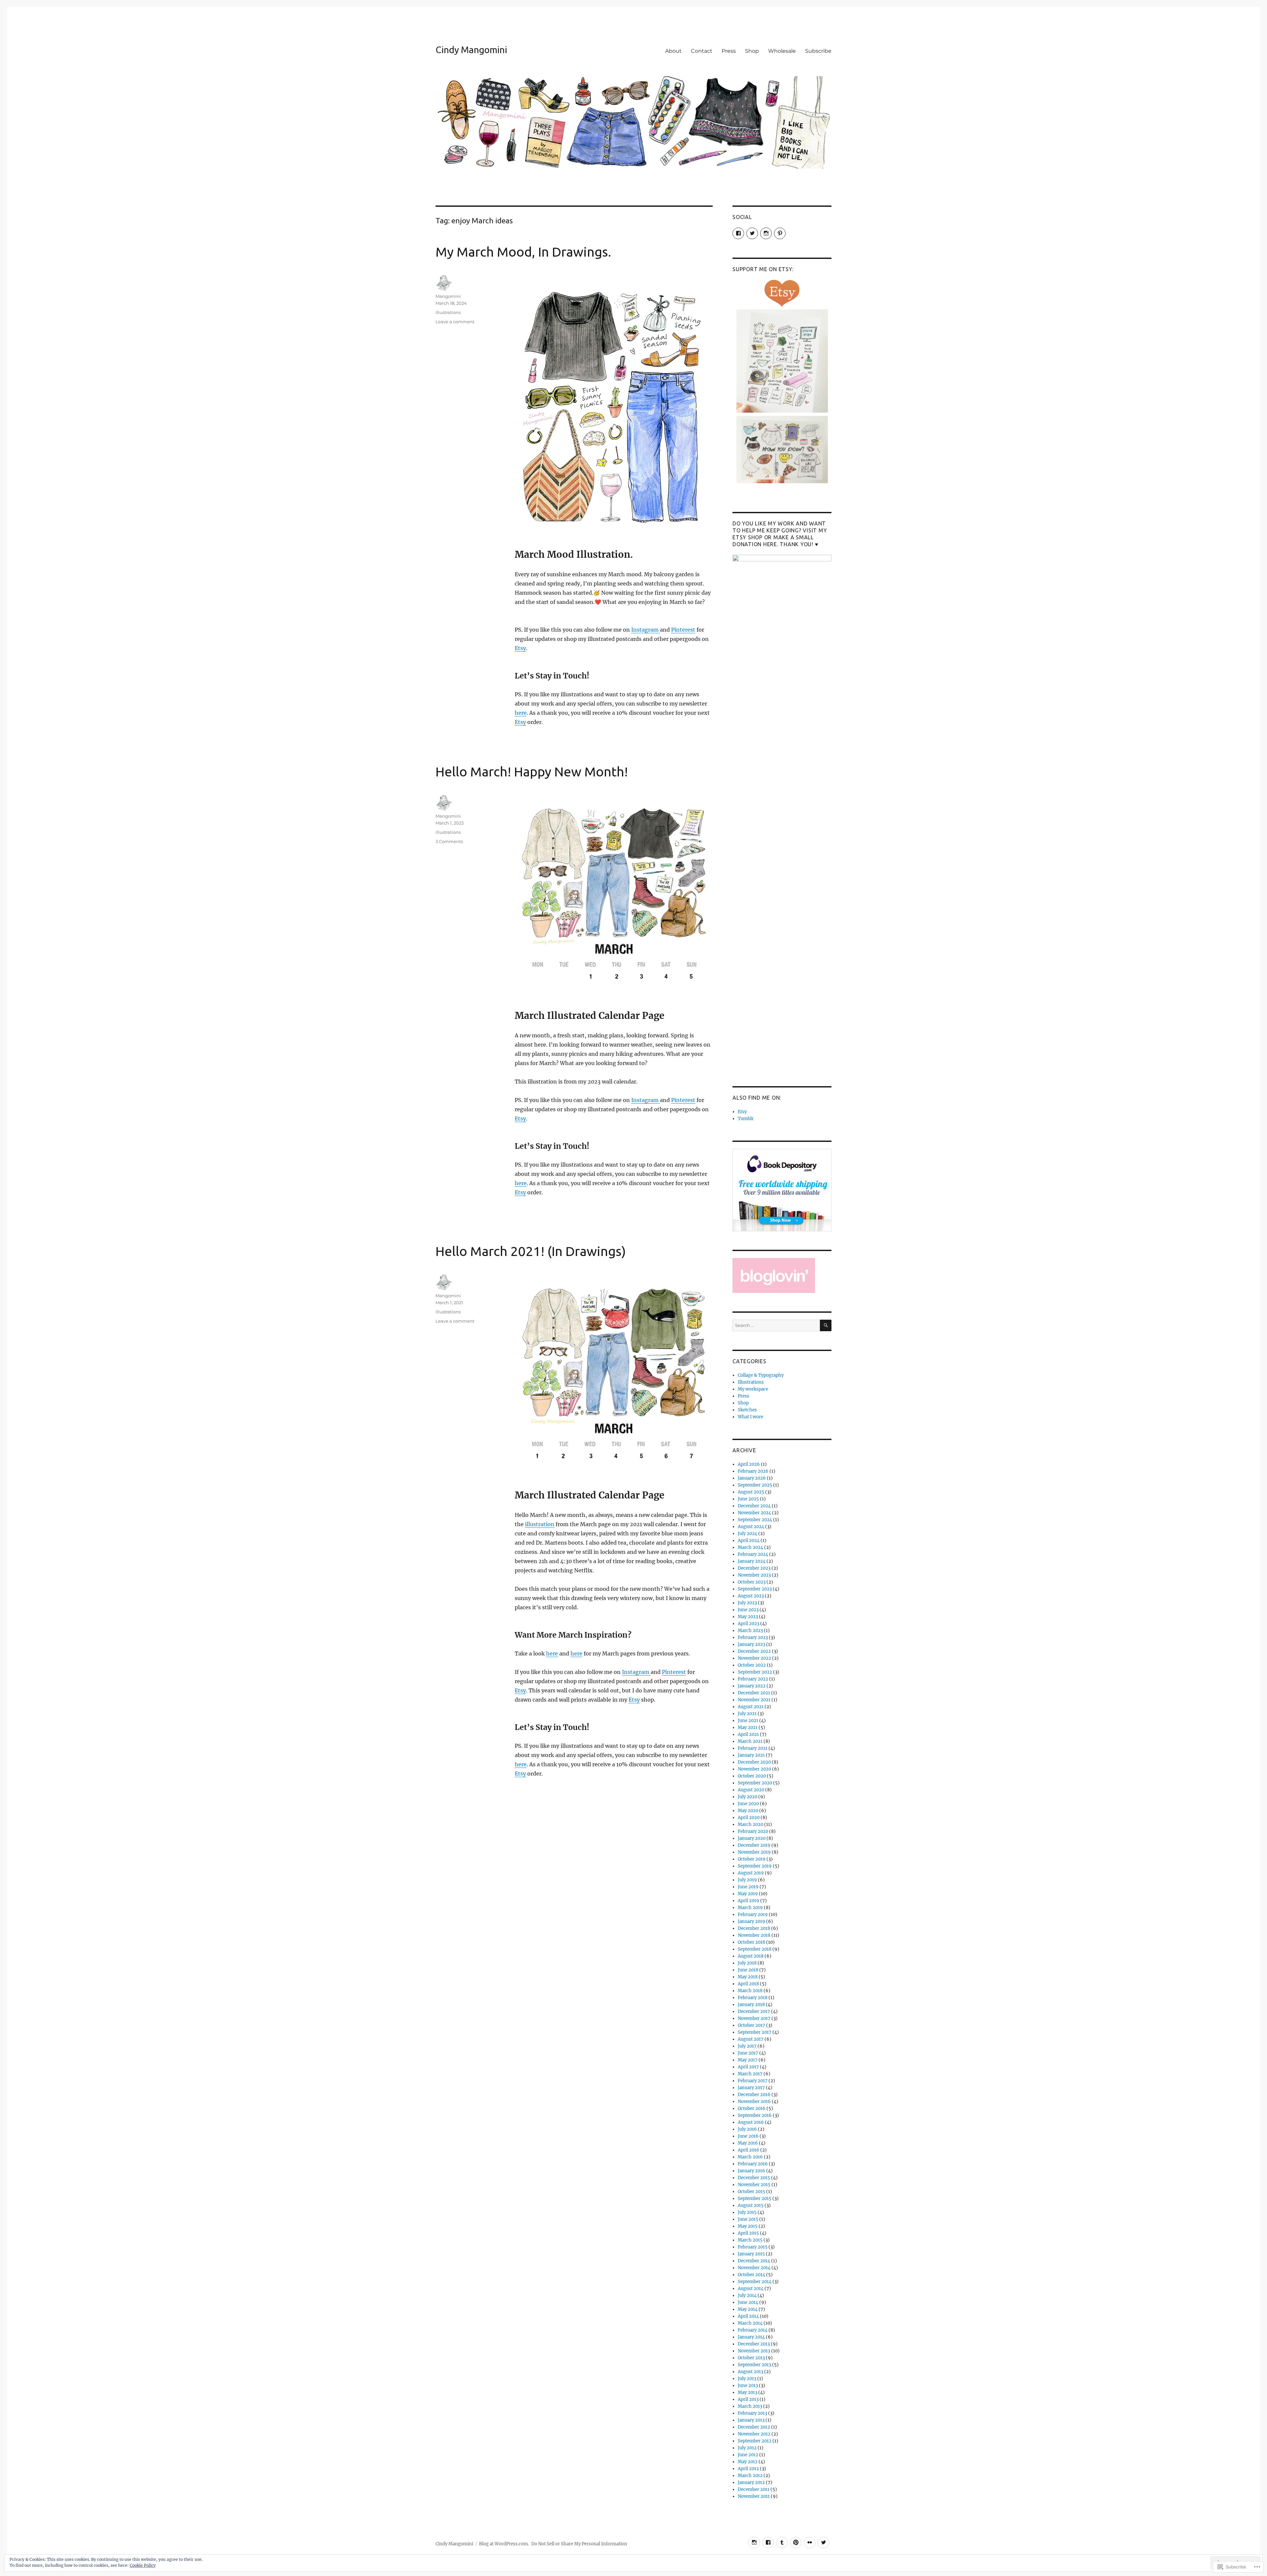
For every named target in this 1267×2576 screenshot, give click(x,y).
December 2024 (754, 1506)
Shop (752, 51)
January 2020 (752, 1838)
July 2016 (747, 2129)
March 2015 (750, 2240)
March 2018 (750, 1991)
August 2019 (751, 1873)
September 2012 (755, 2441)
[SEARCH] (826, 1325)
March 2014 (750, 2323)
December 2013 (754, 2344)
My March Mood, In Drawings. (523, 252)
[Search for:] (776, 1325)
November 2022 (754, 1658)
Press (729, 51)
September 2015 (755, 2199)
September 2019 (755, 1866)
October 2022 (752, 1665)
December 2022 (754, 1651)
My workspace (753, 1389)
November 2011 (754, 2496)
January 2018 (751, 2005)
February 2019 (753, 1915)
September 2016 (755, 2115)
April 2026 (749, 1464)
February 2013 (752, 2413)
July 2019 (747, 1880)
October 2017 (751, 2025)
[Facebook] (768, 2543)
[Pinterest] (796, 2543)
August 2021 (751, 1707)
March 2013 (750, 2406)
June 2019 (748, 1887)
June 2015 (748, 2219)
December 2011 (754, 2489)
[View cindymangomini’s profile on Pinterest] (780, 233)
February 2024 (753, 1554)
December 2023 (754, 1568)
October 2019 (752, 1859)
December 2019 (754, 1845)
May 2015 (748, 2226)
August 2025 (751, 1492)
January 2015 (751, 2254)
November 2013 (754, 2351)
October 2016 (752, 2108)
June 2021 (748, 1721)
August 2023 (751, 1596)
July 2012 (747, 2448)
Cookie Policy (143, 2565)
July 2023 (747, 1603)
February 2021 (753, 1748)
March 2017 (750, 2074)
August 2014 (751, 2289)
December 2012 (754, 2427)
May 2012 (748, 2462)
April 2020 (749, 1818)
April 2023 (748, 1624)
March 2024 (750, 1547)
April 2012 (748, 2469)
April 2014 (748, 2316)
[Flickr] (810, 2543)
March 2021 (750, 1741)
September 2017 (755, 2032)
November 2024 (754, 1513)
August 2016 (751, 2122)
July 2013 (747, 2379)
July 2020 (747, 1797)
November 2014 (754, 2268)
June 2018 (748, 1970)
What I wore (750, 1417)
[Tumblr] (782, 2543)
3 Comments (449, 841)
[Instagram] (754, 2543)
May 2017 (748, 2060)
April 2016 (748, 2150)
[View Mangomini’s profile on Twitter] (752, 233)
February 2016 (753, 2164)
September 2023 (755, 1589)
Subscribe (818, 51)
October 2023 (752, 1582)
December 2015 (754, 2178)
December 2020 (754, 1762)
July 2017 (747, 2046)
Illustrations (448, 312)
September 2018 (755, 1949)
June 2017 (748, 2053)
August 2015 (751, 2205)
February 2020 (753, 1831)
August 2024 (751, 1527)
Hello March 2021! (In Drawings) (531, 1251)
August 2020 (751, 1790)
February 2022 (753, 1679)
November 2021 (754, 1700)
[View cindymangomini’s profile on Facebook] (738, 233)
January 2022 (752, 1686)
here (521, 713)
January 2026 (752, 1478)
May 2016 (748, 2143)
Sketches (747, 1410)
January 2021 (751, 1755)
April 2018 (748, 1984)
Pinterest (683, 630)
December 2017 (754, 2011)
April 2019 (748, 1901)
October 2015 (751, 2192)
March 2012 (750, 2476)
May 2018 (748, 1977)
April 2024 (749, 1540)
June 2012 (748, 2455)
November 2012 (754, 2434)
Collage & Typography (761, 1375)
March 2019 (750, 1908)
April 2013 (748, 2399)
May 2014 (748, 2309)
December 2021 (754, 1693)
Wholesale (782, 51)
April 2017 (748, 2067)
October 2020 (752, 1776)
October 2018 (751, 1942)
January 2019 (751, 1921)
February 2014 (753, 2330)
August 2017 (751, 2039)
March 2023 (750, 1631)
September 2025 (755, 1485)
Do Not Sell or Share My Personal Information (579, 2544)
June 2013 (748, 2386)
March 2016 (750, 2157)
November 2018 (754, 1935)
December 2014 (754, 2261)
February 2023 (753, 1637)
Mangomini (448, 296)
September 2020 (755, 1783)
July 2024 (747, 1534)
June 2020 (748, 1804)
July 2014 (747, 2295)
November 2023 (754, 1575)
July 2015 (747, 2212)
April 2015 (748, 2233)
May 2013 (747, 2392)
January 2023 (751, 1644)
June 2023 (748, 1610)
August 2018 (751, 1956)
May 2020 (748, 1811)
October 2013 (751, 2358)
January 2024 (752, 1561)
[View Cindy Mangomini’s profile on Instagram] (766, 233)
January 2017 (751, 2088)
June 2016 (748, 2136)
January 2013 (751, 2420)
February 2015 (753, 2247)
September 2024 (755, 1520)
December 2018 (754, 1928)
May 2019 (748, 1894)
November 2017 (754, 2018)
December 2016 (754, 2095)
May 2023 (748, 1617)
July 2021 (747, 1714)
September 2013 (754, 2365)
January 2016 (751, 2171)
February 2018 (753, 1998)
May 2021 (748, 1728)
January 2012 (751, 2482)
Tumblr (746, 1119)
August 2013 (750, 2372)
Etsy (520, 648)
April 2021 (748, 1734)
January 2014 (751, 2337)
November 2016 (754, 2102)
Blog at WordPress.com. (504, 2544)
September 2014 (755, 2282)
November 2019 (754, 1852)
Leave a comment (455, 322)
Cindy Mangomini (471, 50)
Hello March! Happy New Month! (532, 772)
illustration (540, 1524)
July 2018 (747, 1963)
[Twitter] (823, 2543)
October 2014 (751, 2275)
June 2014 (748, 2302)
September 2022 (755, 1672)
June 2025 (748, 1499)
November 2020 (754, 1769)
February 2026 (753, 1471)
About (673, 51)
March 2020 (750, 1824)
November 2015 (754, 2185)
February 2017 (753, 2081)
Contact (702, 51)
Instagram (646, 630)
